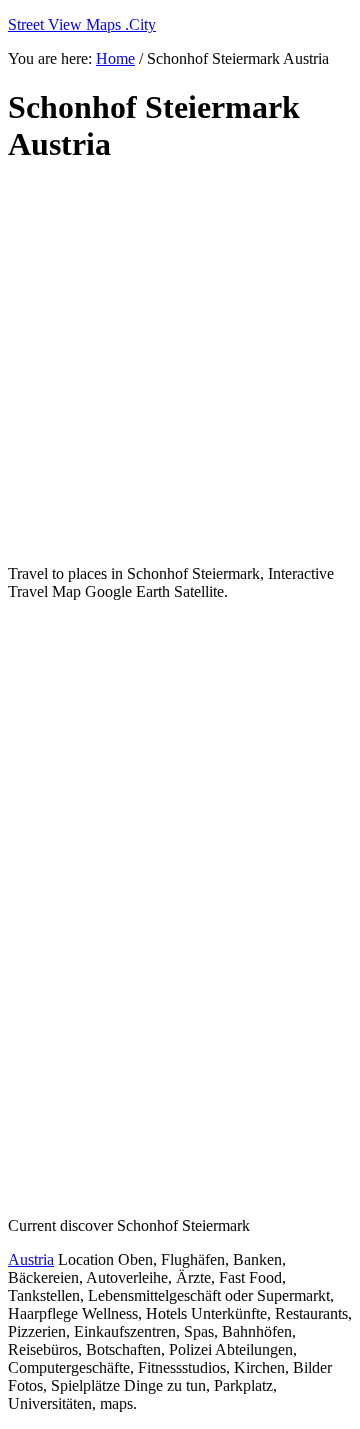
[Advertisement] (180, 365)
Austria (31, 1259)
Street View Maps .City (82, 24)
